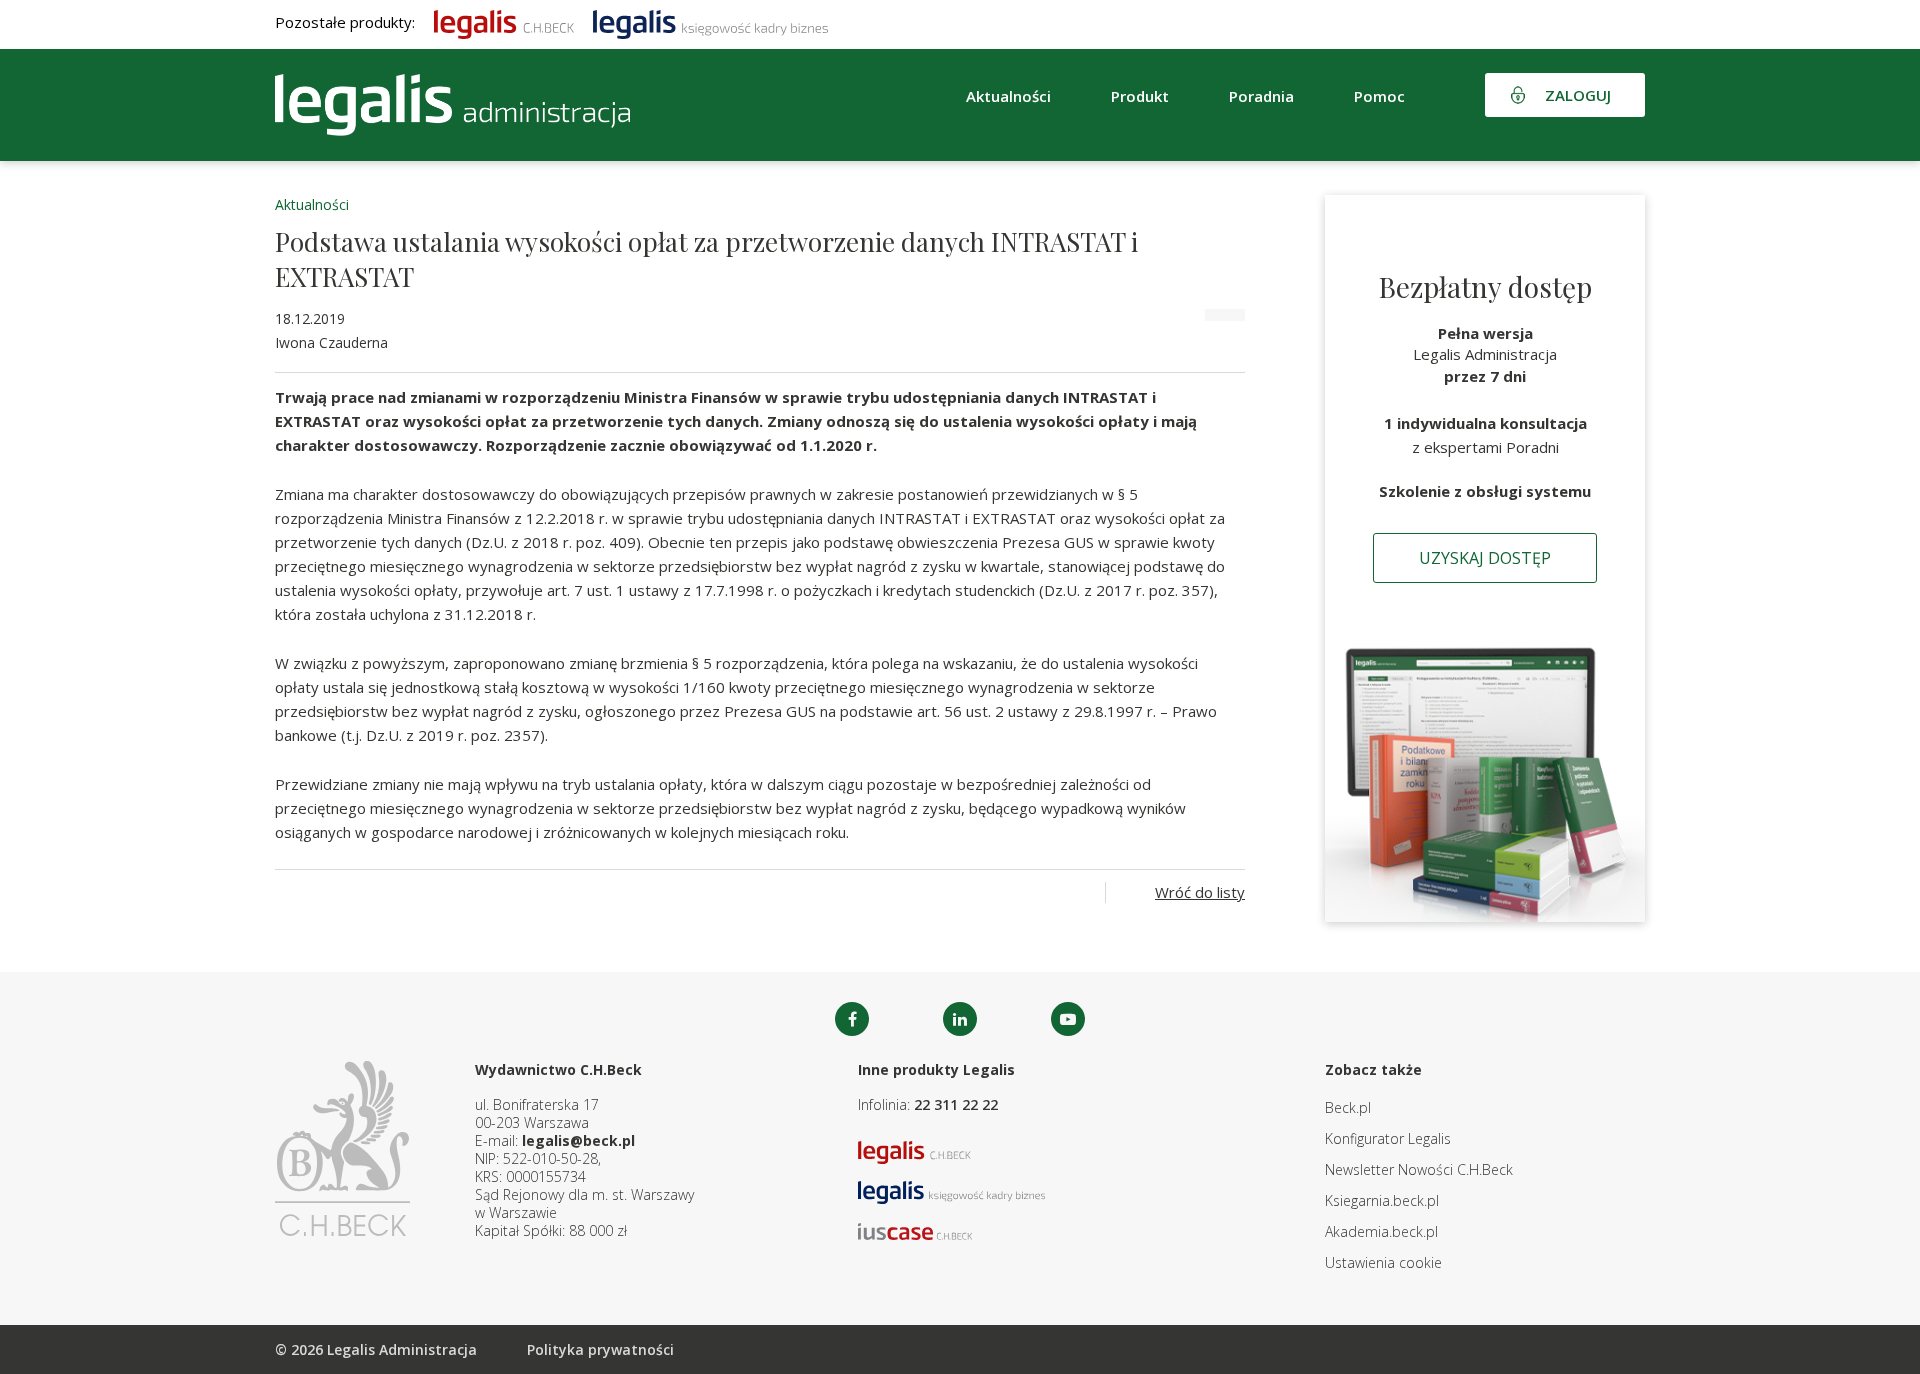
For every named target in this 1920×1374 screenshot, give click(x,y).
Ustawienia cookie (1383, 1262)
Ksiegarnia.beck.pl (1382, 1200)
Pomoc (1379, 96)
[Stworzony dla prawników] (504, 22)
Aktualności (312, 204)
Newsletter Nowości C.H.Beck (1419, 1169)
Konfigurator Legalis (1388, 1138)
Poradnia (1261, 96)
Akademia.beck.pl (1381, 1231)
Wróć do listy (1200, 892)
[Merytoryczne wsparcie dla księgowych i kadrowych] (710, 22)
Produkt (1140, 96)
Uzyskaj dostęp (1485, 558)
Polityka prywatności (600, 1349)
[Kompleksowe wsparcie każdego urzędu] (452, 105)
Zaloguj (1578, 95)
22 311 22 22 (956, 1104)
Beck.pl (1348, 1107)
